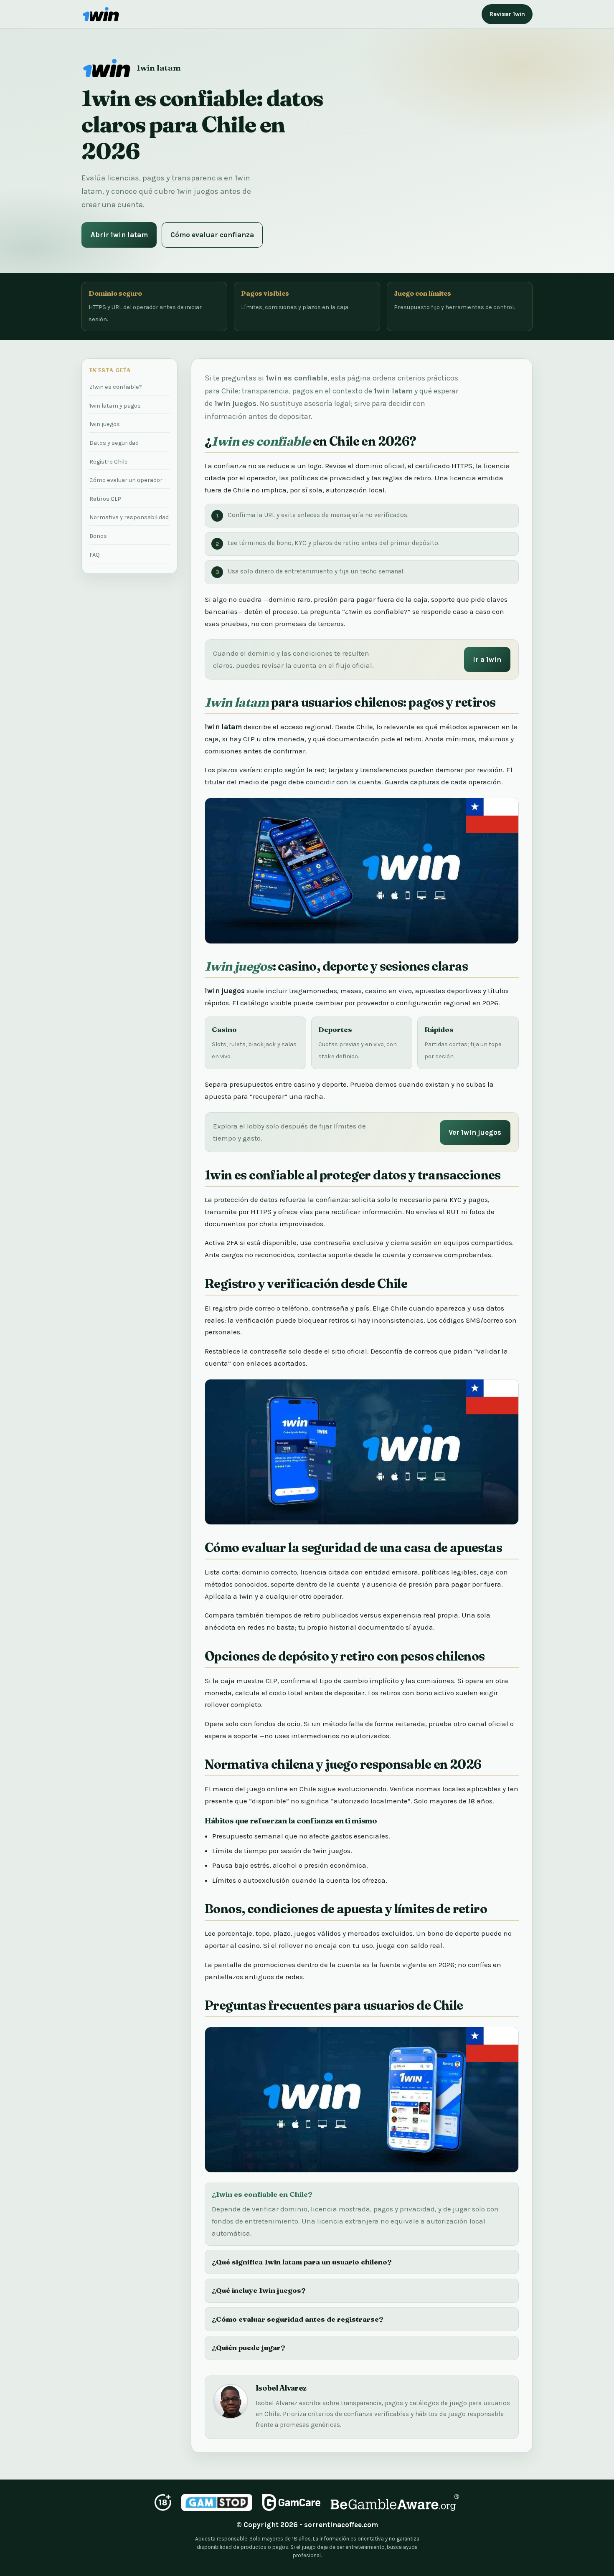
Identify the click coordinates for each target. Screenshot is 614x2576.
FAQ (95, 555)
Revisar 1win (507, 14)
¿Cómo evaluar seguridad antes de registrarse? (298, 2319)
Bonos (98, 536)
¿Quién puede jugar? (249, 2347)
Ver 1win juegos (475, 1132)
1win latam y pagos (115, 406)
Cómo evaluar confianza (212, 235)
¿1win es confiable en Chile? (262, 2194)
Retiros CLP (105, 499)
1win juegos (105, 424)
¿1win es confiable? (116, 387)
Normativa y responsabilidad (129, 517)
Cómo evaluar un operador (126, 480)
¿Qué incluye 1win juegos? (259, 2290)
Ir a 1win (487, 659)
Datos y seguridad (114, 443)
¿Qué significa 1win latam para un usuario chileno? (302, 2262)
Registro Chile (109, 462)
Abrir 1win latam (119, 235)
